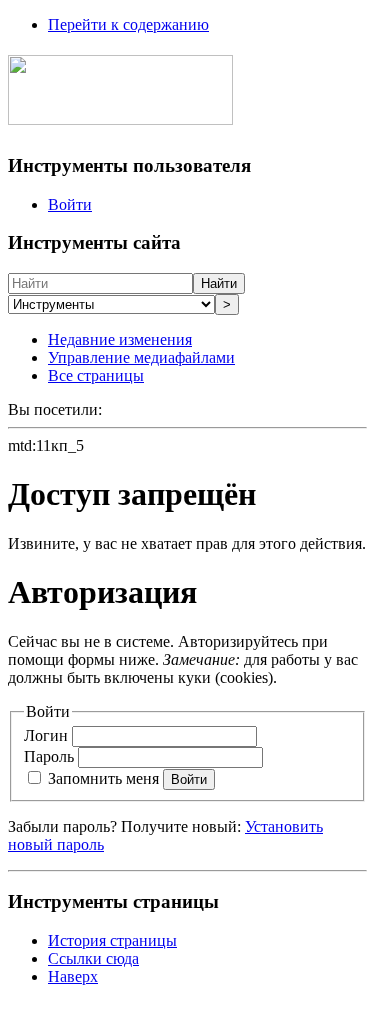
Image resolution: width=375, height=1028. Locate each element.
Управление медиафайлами (141, 357)
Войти (70, 204)
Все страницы (96, 375)
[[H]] (120, 114)
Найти (219, 283)
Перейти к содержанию (128, 24)
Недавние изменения (120, 339)
